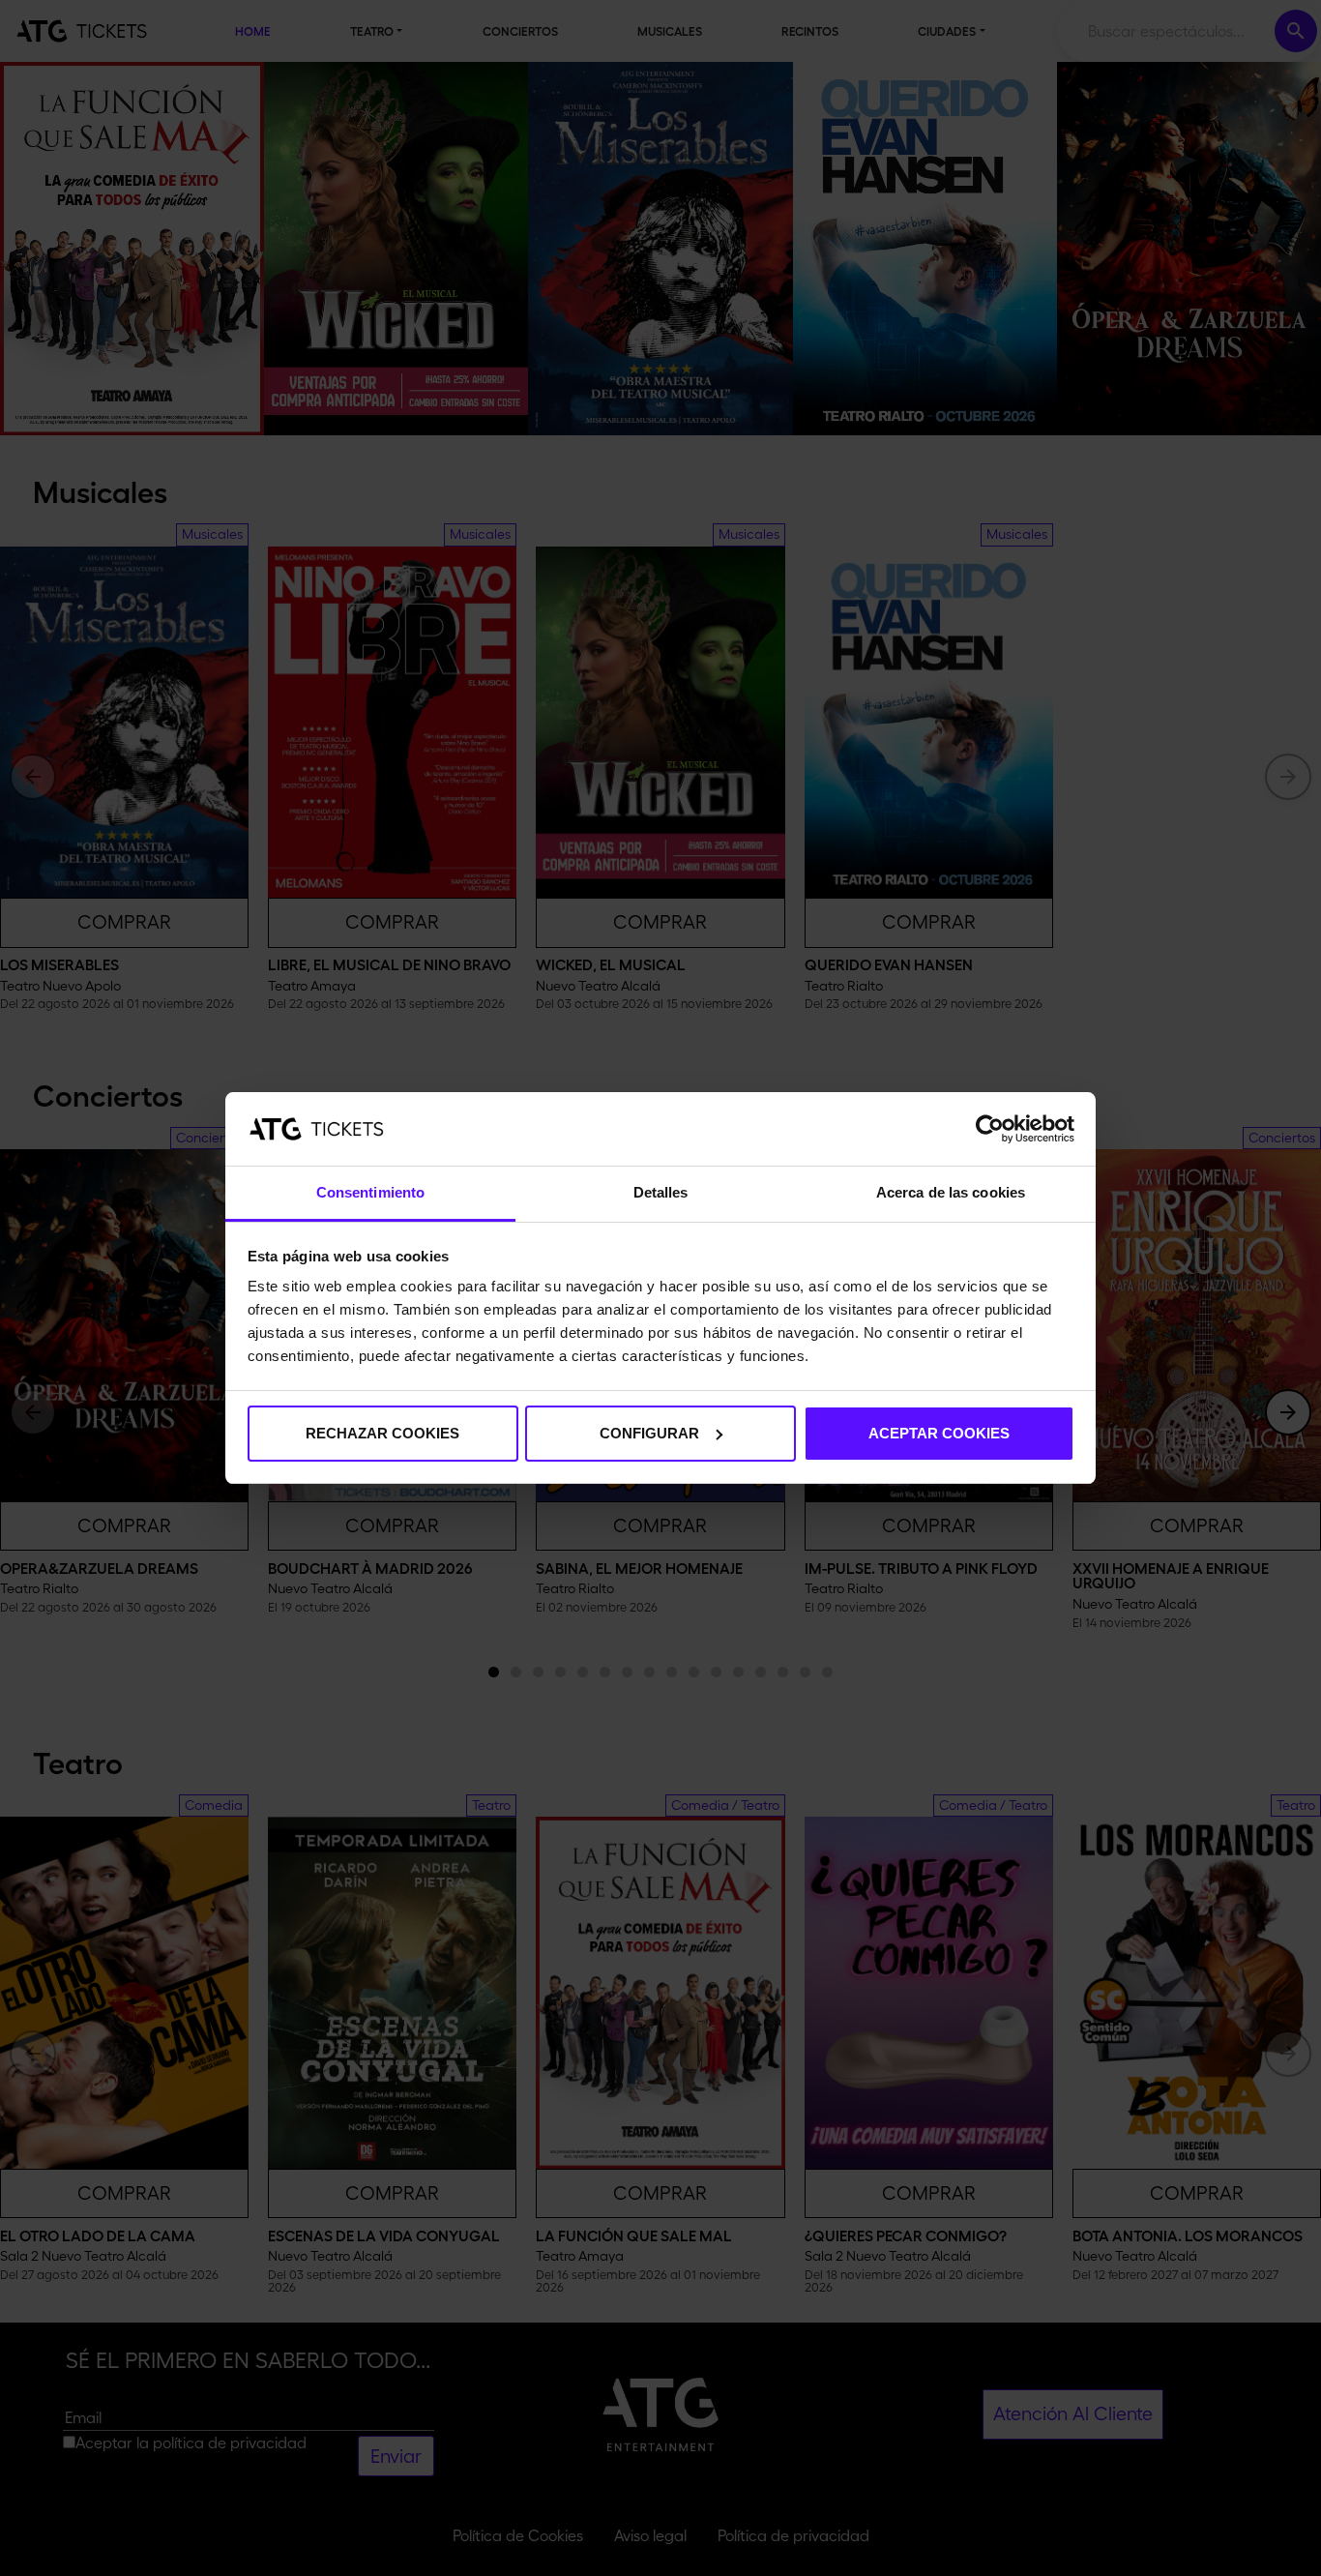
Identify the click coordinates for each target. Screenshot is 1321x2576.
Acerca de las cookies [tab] (951, 1192)
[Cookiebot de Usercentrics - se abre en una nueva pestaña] (990, 1129)
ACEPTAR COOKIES (939, 1433)
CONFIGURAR (649, 1433)
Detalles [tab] (661, 1192)
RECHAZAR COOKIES (382, 1433)
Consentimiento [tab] (370, 1192)
